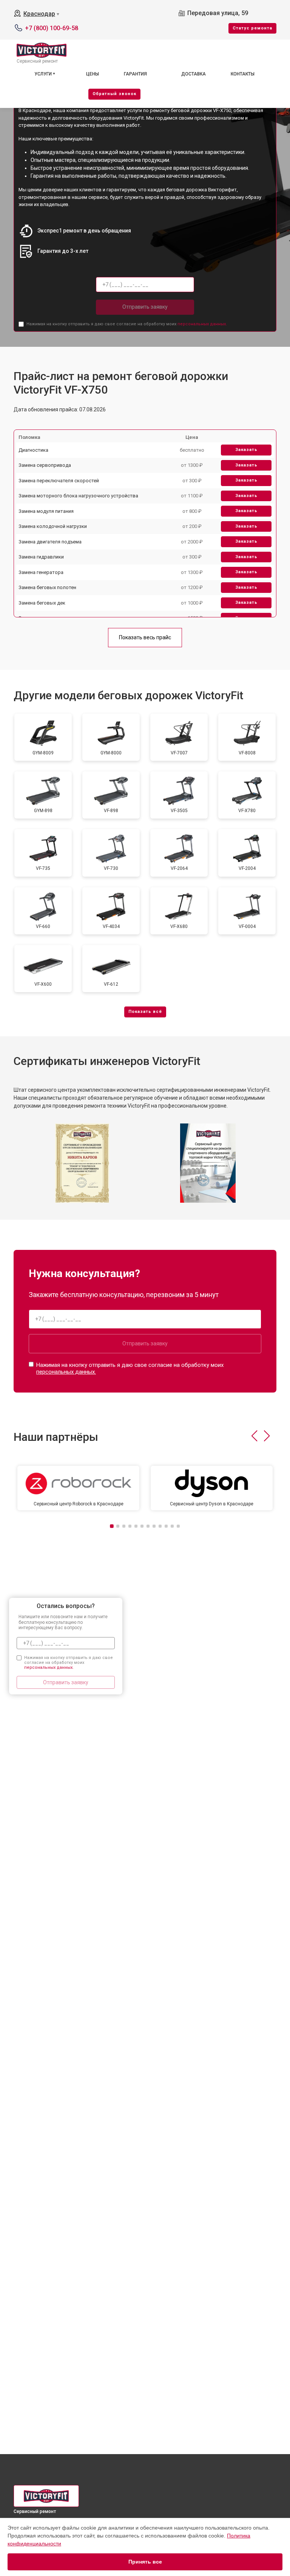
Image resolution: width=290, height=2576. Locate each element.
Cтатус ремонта (252, 28)
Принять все (145, 2562)
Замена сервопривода (45, 465)
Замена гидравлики (41, 557)
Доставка (194, 74)
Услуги (43, 74)
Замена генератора (41, 572)
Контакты (243, 74)
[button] (254, 1436)
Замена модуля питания (46, 511)
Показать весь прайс (145, 637)
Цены (93, 74)
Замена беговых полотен (47, 587)
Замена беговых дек (42, 603)
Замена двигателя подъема (50, 542)
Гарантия (135, 74)
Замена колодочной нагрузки (53, 526)
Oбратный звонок (114, 94)
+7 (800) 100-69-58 (52, 28)
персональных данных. (202, 324)
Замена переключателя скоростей (59, 481)
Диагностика (33, 450)
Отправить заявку (145, 307)
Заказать (246, 450)
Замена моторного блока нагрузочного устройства (78, 496)
